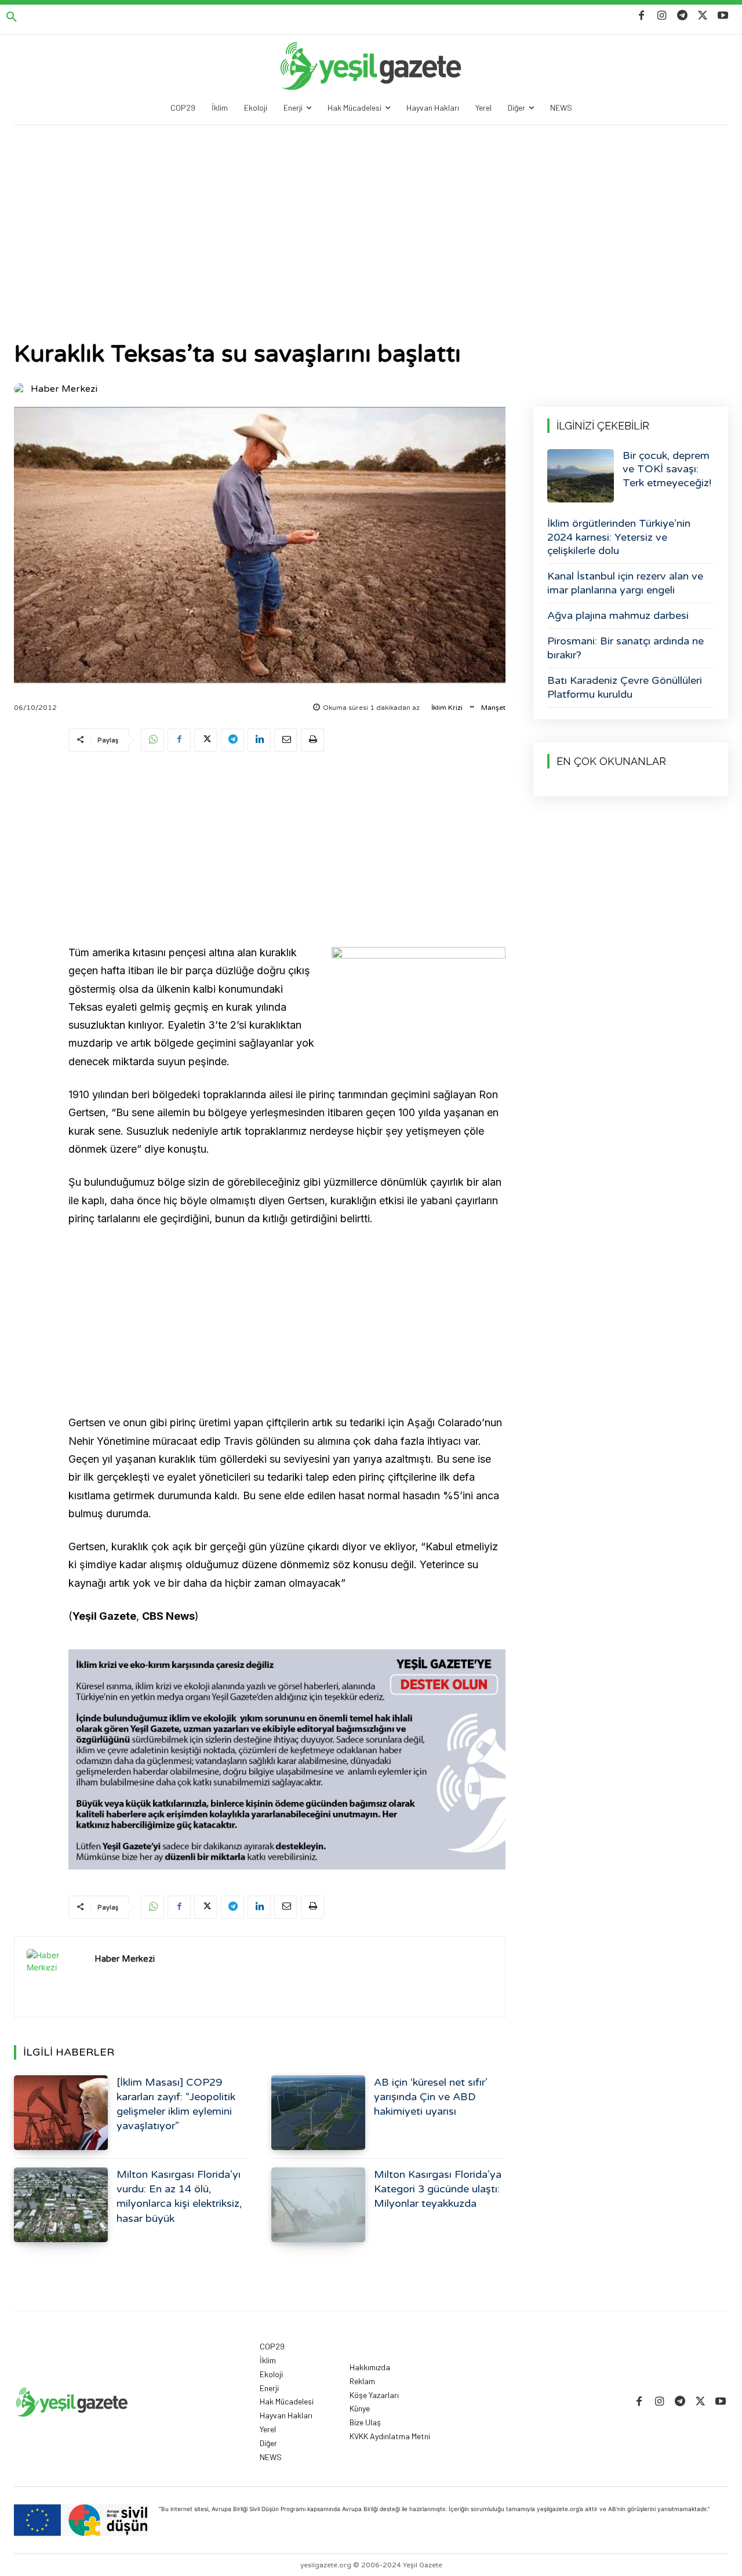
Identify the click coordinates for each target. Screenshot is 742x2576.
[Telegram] (682, 16)
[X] (703, 16)
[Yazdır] (312, 740)
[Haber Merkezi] (21, 389)
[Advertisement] (371, 212)
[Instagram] (662, 16)
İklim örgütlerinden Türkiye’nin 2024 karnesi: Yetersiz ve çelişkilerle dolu (619, 537)
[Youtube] (723, 16)
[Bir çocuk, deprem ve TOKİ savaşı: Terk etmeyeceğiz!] (581, 476)
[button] (12, 17)
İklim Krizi (447, 708)
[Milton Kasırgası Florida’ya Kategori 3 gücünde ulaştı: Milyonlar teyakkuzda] (318, 2205)
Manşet (493, 708)
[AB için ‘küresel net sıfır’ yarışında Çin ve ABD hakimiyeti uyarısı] (318, 2113)
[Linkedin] (259, 740)
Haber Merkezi (64, 389)
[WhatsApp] (152, 740)
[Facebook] (641, 16)
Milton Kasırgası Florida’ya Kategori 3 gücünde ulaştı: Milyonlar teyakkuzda (438, 2189)
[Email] (286, 740)
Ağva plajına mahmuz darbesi (618, 615)
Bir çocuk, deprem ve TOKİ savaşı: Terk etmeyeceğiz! (667, 469)
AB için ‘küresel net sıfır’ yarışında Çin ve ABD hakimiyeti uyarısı (431, 2097)
